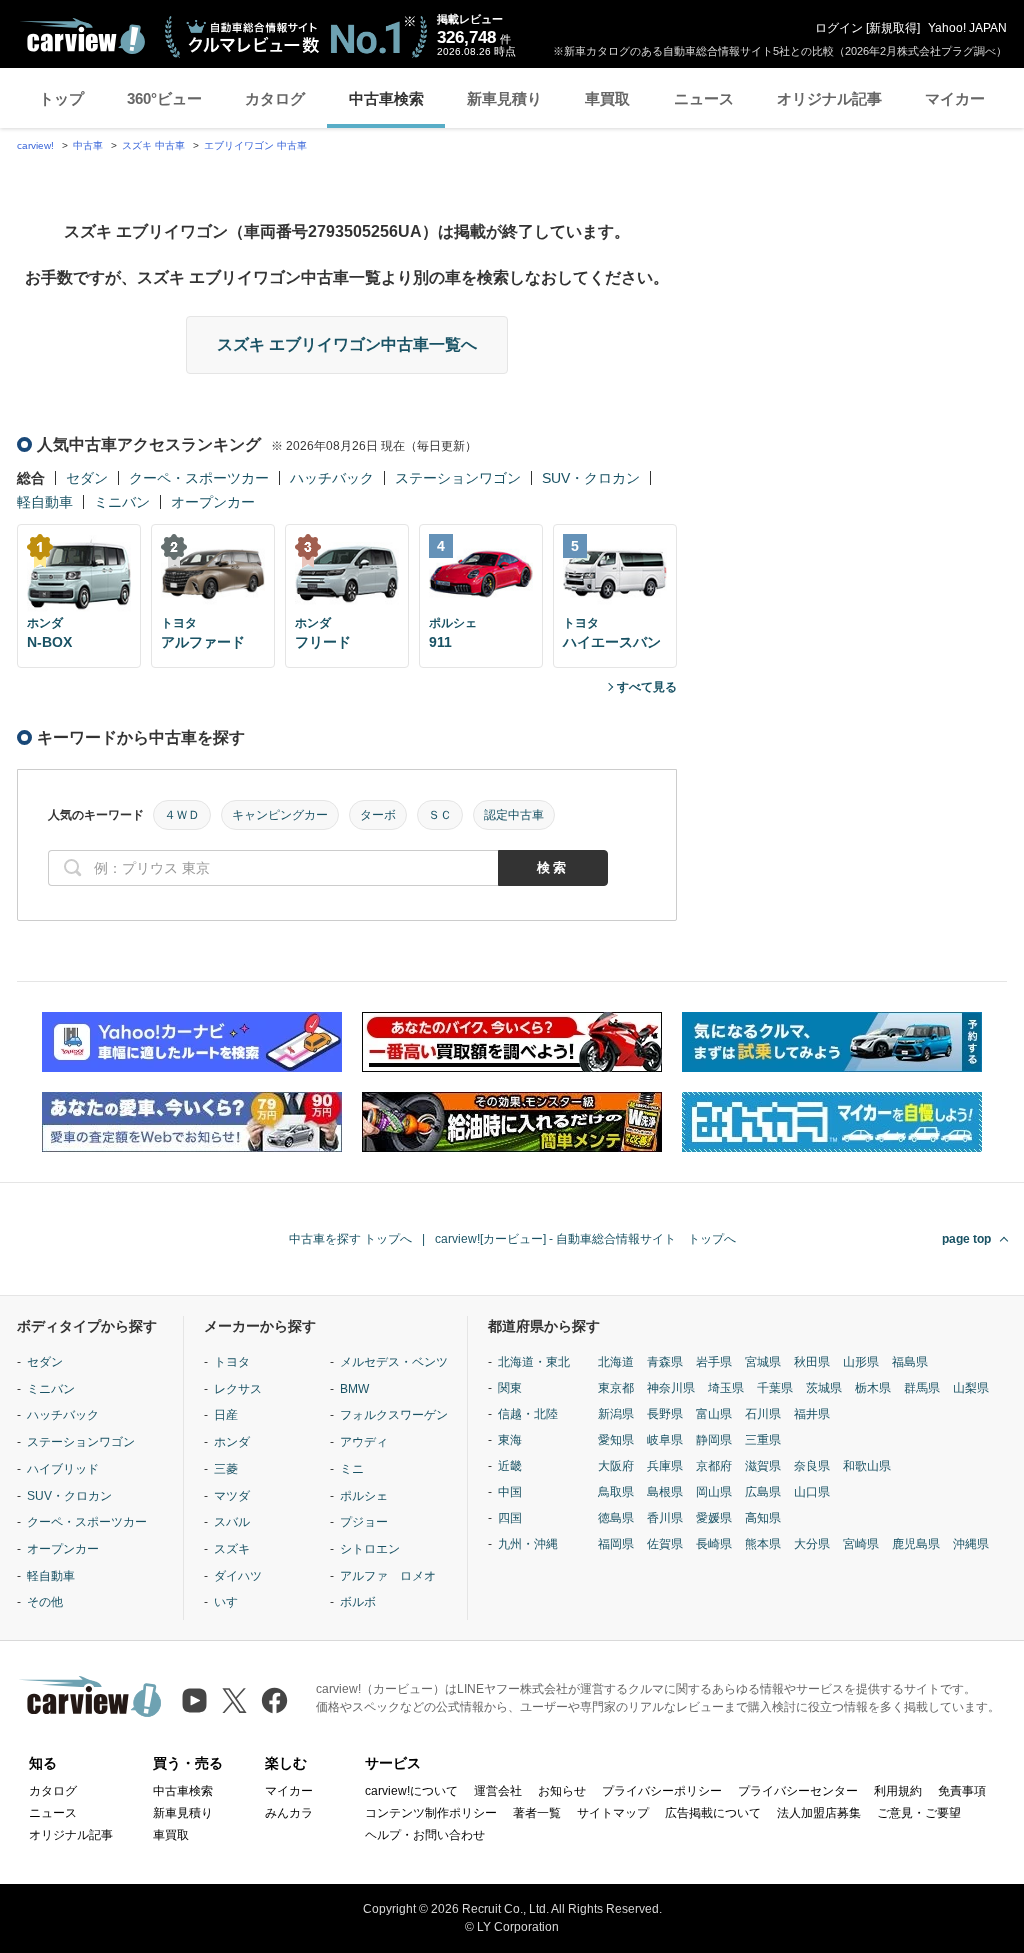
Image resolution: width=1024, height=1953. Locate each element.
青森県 (665, 1362)
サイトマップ (613, 1813)
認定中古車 (514, 815)
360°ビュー (164, 98)
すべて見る (647, 687)
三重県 (763, 1440)
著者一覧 (537, 1813)
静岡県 (714, 1440)
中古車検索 (386, 98)
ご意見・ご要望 (919, 1813)
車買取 (607, 98)
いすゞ (232, 1602)
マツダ (232, 1496)
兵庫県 (665, 1466)
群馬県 (922, 1388)
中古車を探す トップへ (350, 1239)
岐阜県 (665, 1440)
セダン (87, 478)
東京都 (616, 1388)
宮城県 (763, 1362)
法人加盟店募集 (819, 1813)
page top (966, 1239)
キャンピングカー (280, 815)
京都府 (714, 1466)
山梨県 (971, 1388)
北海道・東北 (534, 1362)
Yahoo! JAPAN (967, 28)
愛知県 (616, 1440)
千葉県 (775, 1388)
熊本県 (763, 1544)
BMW (354, 1389)
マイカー (955, 98)
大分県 (812, 1544)
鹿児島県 (916, 1544)
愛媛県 (714, 1518)
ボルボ (358, 1602)
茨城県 (824, 1388)
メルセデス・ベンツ (394, 1362)
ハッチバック (332, 478)
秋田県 (812, 1362)
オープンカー (213, 502)
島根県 (665, 1492)
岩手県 (714, 1362)
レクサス (238, 1389)
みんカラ (289, 1813)
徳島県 (616, 1518)
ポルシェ (364, 1496)
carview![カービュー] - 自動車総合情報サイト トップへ (585, 1239)
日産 (226, 1415)
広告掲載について (713, 1813)
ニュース (704, 98)
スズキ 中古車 (153, 145)
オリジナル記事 (829, 98)
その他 (45, 1602)
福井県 (812, 1414)
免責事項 (962, 1791)
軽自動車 (45, 502)
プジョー (364, 1522)
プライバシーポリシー (662, 1791)
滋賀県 (763, 1466)
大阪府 (616, 1466)
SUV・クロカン (591, 478)
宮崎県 (861, 1544)
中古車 (88, 145)
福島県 (910, 1362)
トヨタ (232, 1362)
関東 (510, 1388)
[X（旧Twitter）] (234, 1700)
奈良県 (812, 1466)
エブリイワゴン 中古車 (255, 145)
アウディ (364, 1442)
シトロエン (370, 1549)
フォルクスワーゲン (394, 1415)
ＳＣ (440, 815)
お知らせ (562, 1791)
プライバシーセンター (798, 1791)
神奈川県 (671, 1388)
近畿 (510, 1466)
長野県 (665, 1414)
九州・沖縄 (528, 1544)
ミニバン (122, 502)
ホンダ (232, 1442)
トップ (61, 98)
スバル (232, 1522)
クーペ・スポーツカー (199, 478)
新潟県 (616, 1414)
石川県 (763, 1414)
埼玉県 (726, 1388)
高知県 (763, 1518)
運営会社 (498, 1791)
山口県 (812, 1492)
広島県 (763, 1492)
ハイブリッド (63, 1469)
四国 (510, 1518)
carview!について (411, 1791)
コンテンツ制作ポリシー (431, 1813)
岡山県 (714, 1492)
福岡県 (616, 1544)
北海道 (616, 1362)
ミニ (352, 1469)
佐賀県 (665, 1544)
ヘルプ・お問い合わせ (425, 1835)
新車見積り (504, 98)
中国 (510, 1492)
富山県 (714, 1414)
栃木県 (873, 1388)
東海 (510, 1440)
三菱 (226, 1469)
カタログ (275, 98)
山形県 (861, 1362)
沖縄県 (971, 1544)
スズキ (232, 1549)
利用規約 (898, 1791)
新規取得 (893, 28)
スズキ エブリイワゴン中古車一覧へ (347, 344)
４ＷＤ (182, 815)
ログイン (839, 28)
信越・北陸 (528, 1414)
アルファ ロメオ (388, 1576)
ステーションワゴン (458, 478)
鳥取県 (616, 1492)
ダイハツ (238, 1576)
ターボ (378, 815)
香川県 (665, 1518)
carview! (35, 145)
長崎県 (714, 1544)
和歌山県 (867, 1466)
